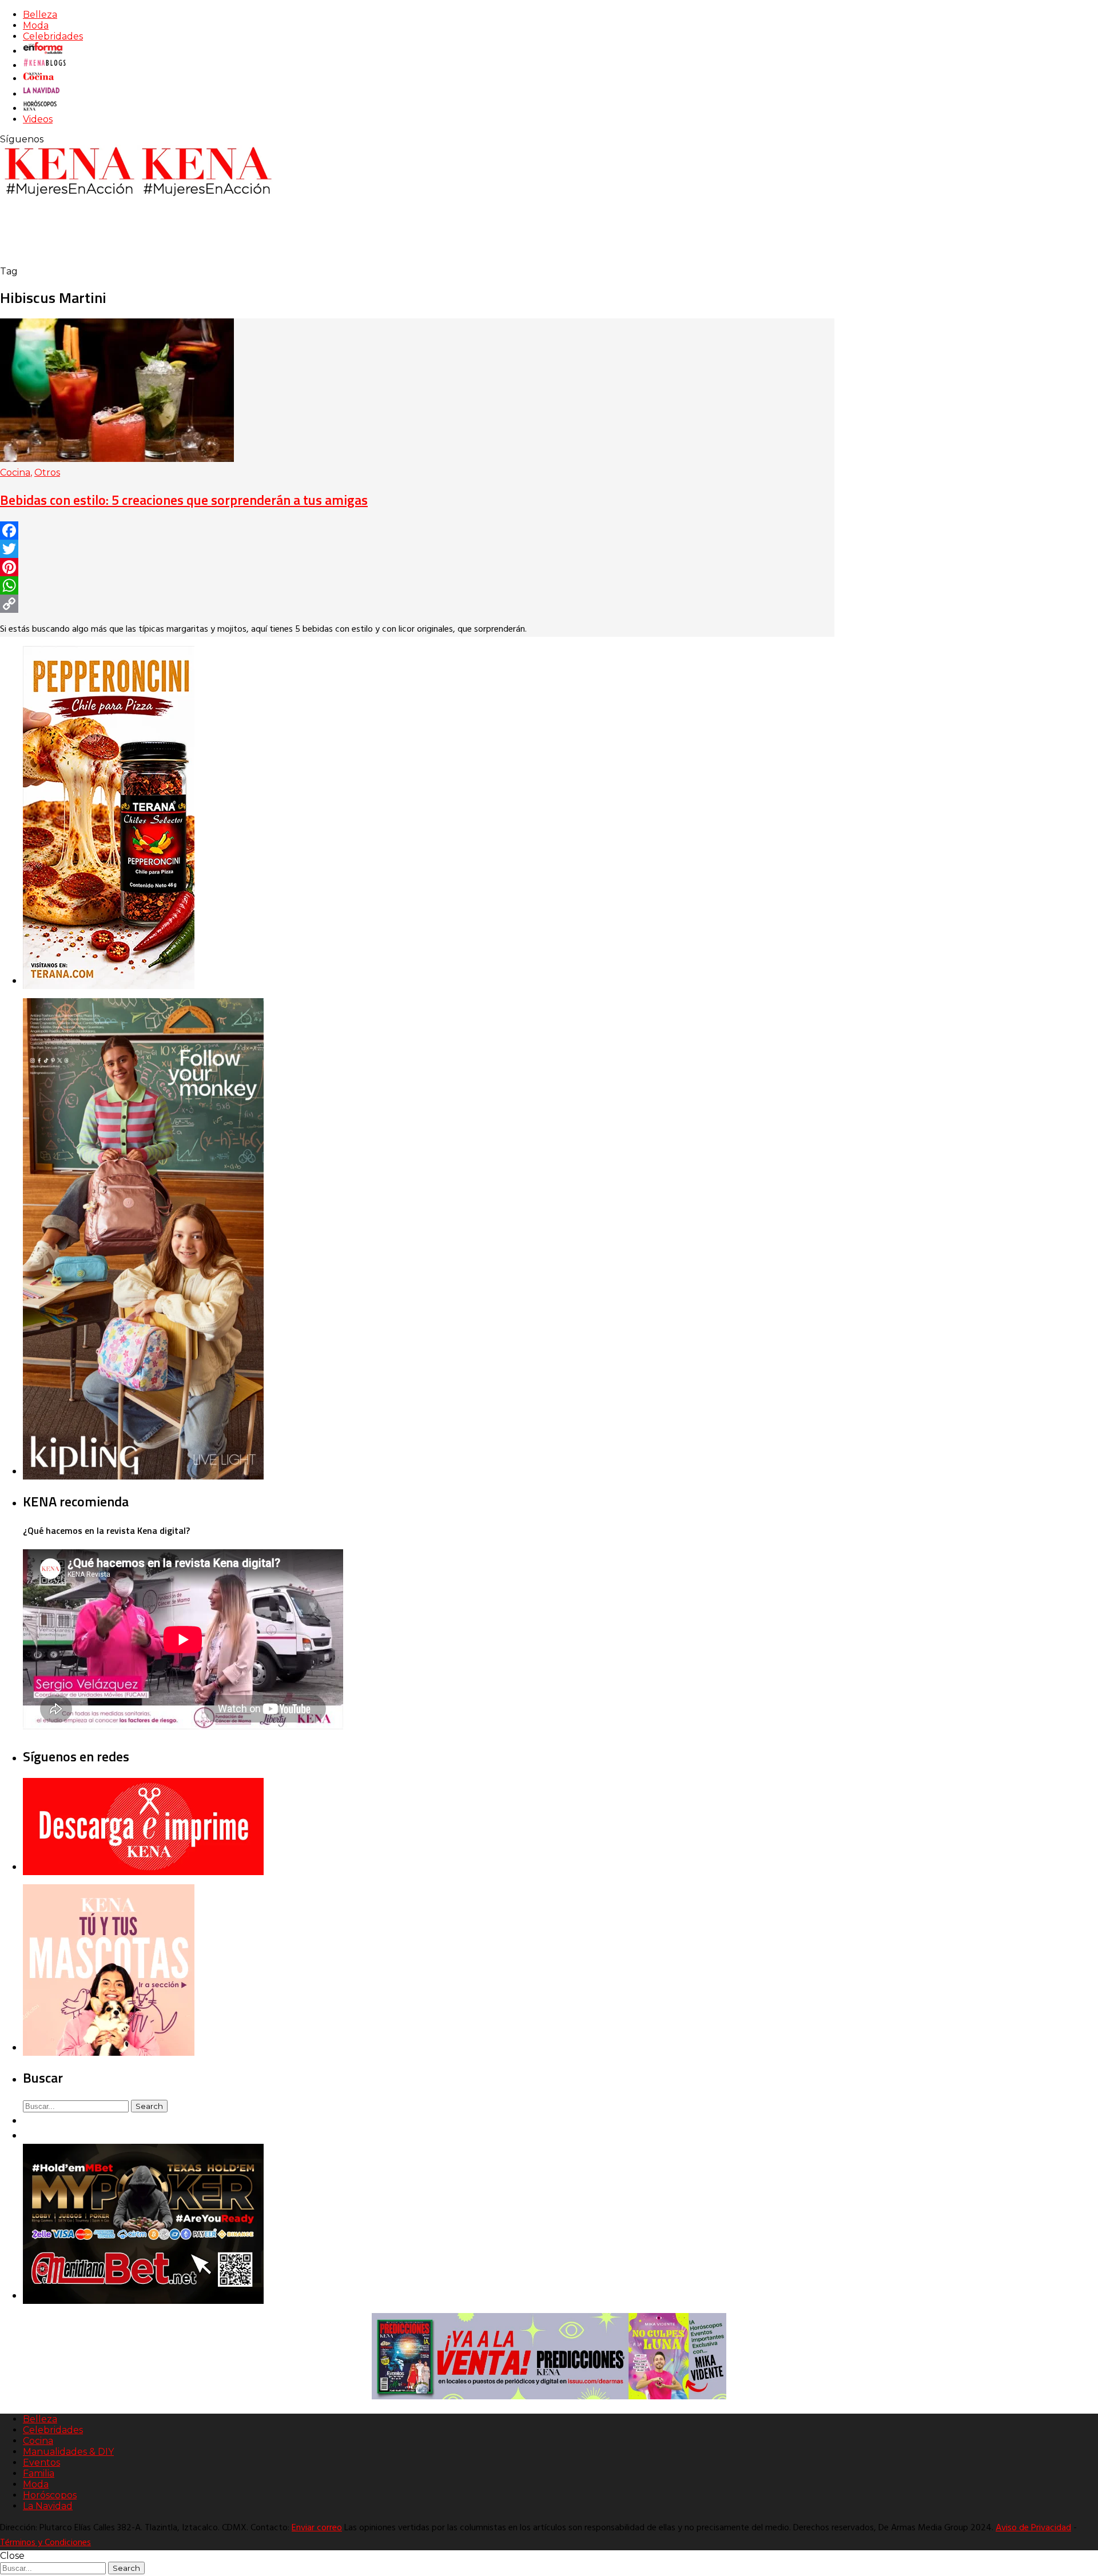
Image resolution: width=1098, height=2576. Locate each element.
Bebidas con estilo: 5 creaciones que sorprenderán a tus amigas (184, 500)
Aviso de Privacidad (1033, 2528)
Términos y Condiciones (45, 2543)
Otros (47, 472)
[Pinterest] (417, 567)
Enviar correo (317, 2528)
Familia (39, 2473)
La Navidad (48, 2506)
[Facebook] (417, 531)
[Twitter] (417, 549)
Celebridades (53, 36)
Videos (38, 119)
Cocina (15, 472)
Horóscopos (50, 2495)
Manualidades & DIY (68, 2452)
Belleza (40, 15)
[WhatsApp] (417, 585)
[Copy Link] (417, 604)
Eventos (41, 2463)
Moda (36, 25)
